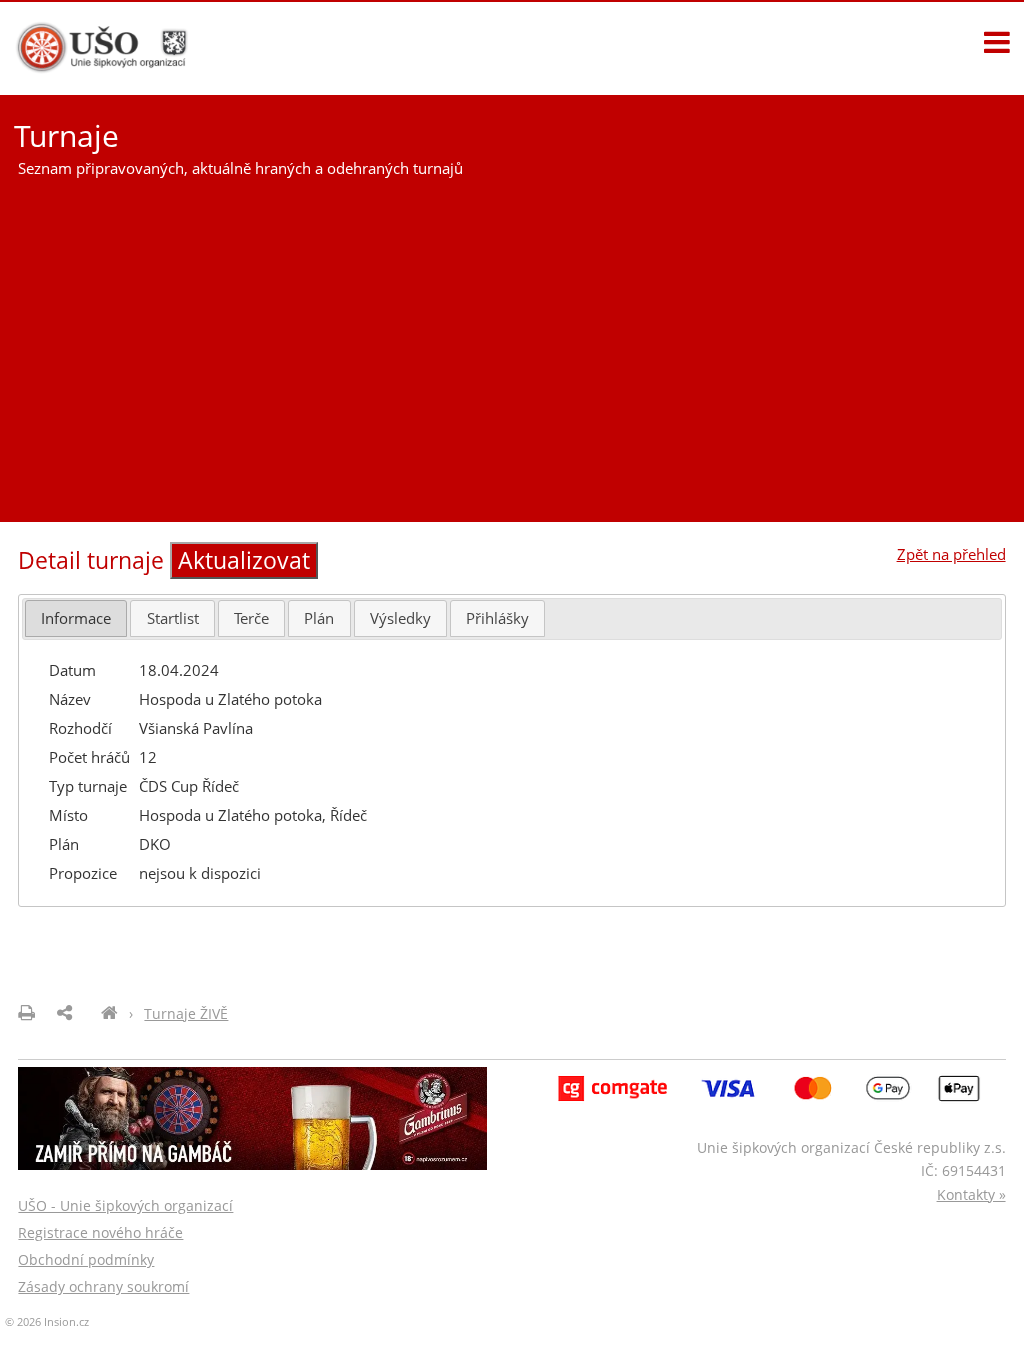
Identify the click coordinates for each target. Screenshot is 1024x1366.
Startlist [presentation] (173, 618)
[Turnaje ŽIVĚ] (109, 1013)
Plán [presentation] (319, 618)
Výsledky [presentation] (400, 618)
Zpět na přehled (951, 554)
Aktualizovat (244, 560)
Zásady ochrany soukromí (103, 1286)
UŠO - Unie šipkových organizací (125, 1205)
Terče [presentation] (251, 618)
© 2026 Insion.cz (47, 1321)
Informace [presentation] (76, 618)
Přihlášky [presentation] (497, 618)
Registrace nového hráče (100, 1232)
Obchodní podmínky (86, 1259)
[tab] (76, 618)
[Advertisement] (512, 342)
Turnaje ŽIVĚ (186, 1013)
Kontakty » (971, 1194)
